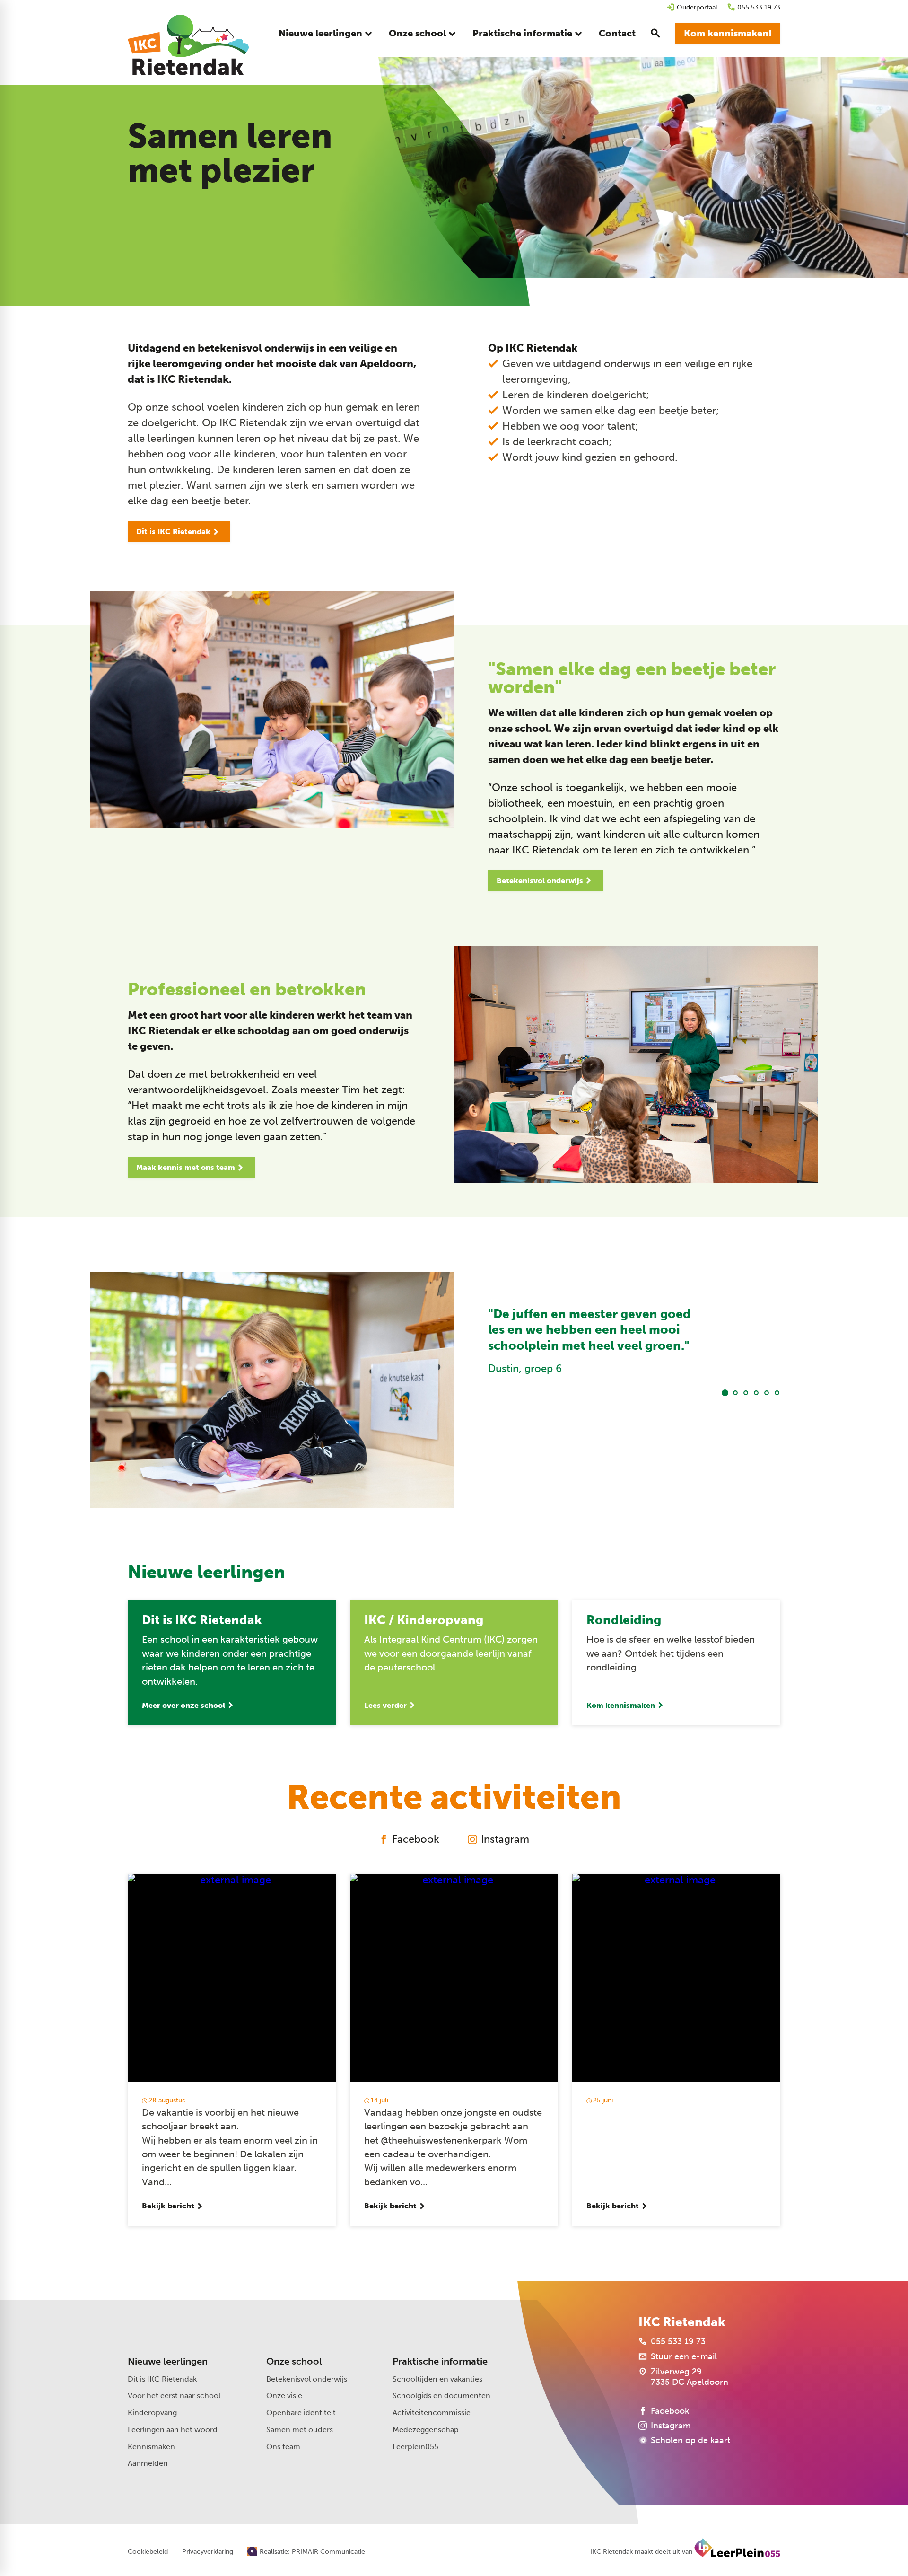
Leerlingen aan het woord (173, 2430)
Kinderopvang (152, 2413)
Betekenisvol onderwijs (307, 2379)
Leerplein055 (415, 2447)
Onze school (294, 2361)
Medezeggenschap (426, 2430)
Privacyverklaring (208, 2552)
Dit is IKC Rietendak (162, 2379)
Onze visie (284, 2396)
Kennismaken (151, 2447)
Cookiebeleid (148, 2552)
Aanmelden (148, 2463)
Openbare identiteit (301, 2413)
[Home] (188, 45)
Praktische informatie (440, 2361)
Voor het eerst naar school (174, 2396)
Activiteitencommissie (432, 2413)
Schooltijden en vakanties (437, 2379)
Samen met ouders (300, 2430)
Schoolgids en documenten (441, 2396)
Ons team (283, 2447)
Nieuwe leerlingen (168, 2361)
